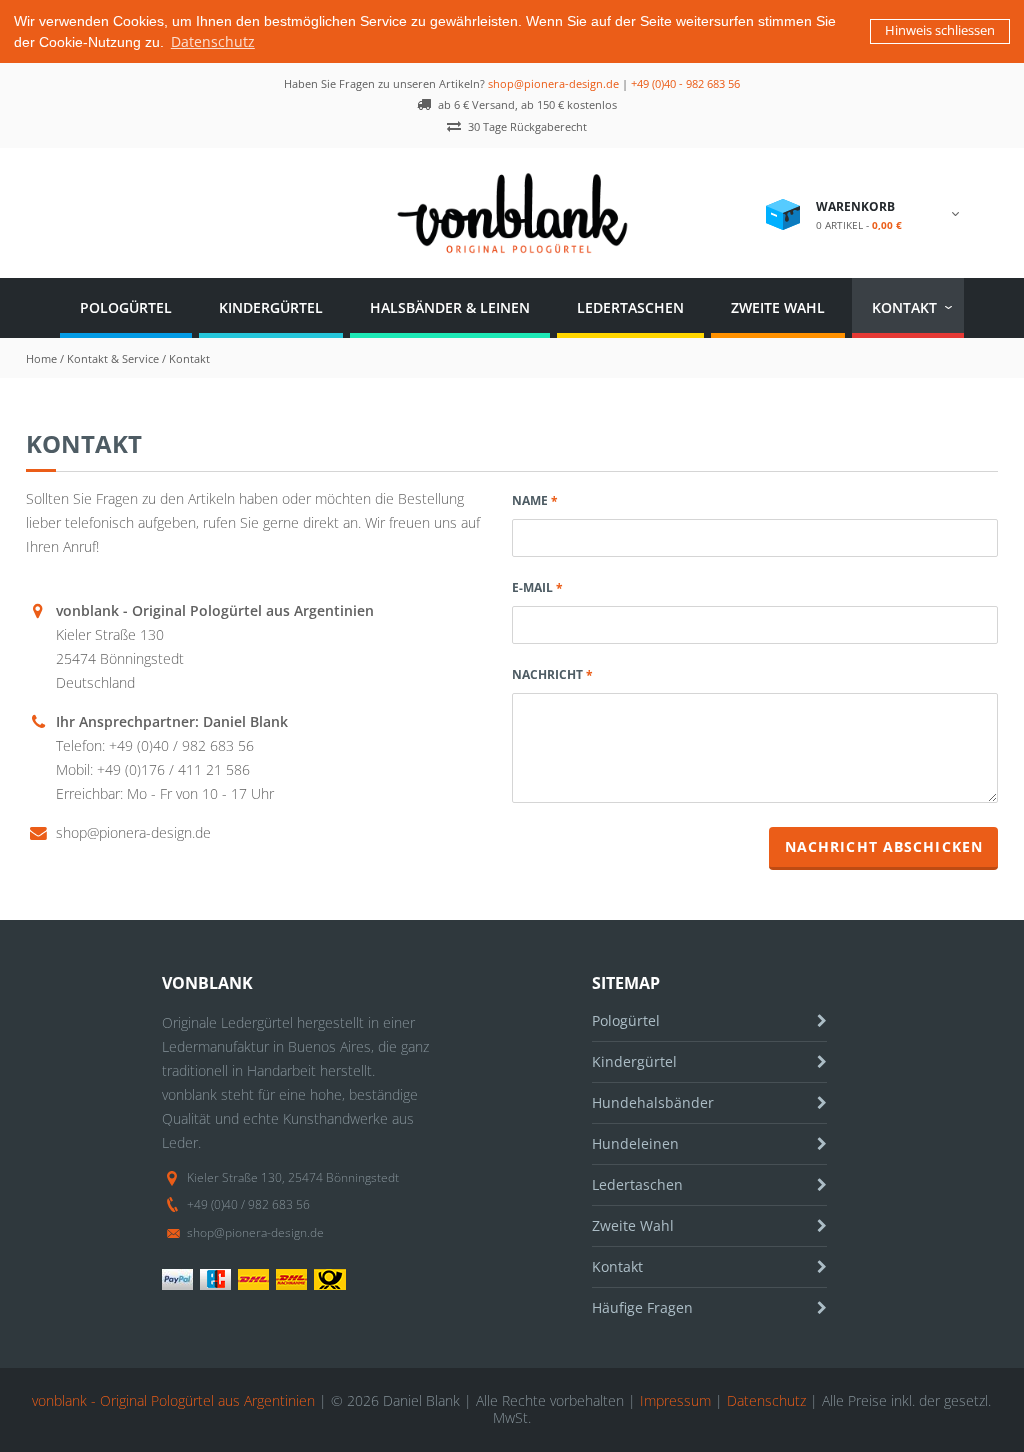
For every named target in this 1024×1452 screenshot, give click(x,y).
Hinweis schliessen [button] (940, 30)
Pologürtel (126, 307)
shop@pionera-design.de (553, 83)
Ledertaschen (630, 307)
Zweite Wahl (778, 307)
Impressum (675, 1400)
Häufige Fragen (642, 1307)
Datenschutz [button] (213, 41)
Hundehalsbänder (653, 1102)
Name (530, 500)
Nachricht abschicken (884, 846)
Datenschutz (766, 1400)
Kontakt (904, 307)
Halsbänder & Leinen (450, 307)
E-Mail (532, 587)
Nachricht (547, 674)
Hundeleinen (635, 1143)
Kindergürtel (271, 307)
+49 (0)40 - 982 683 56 (685, 83)
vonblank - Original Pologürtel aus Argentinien (173, 1400)
